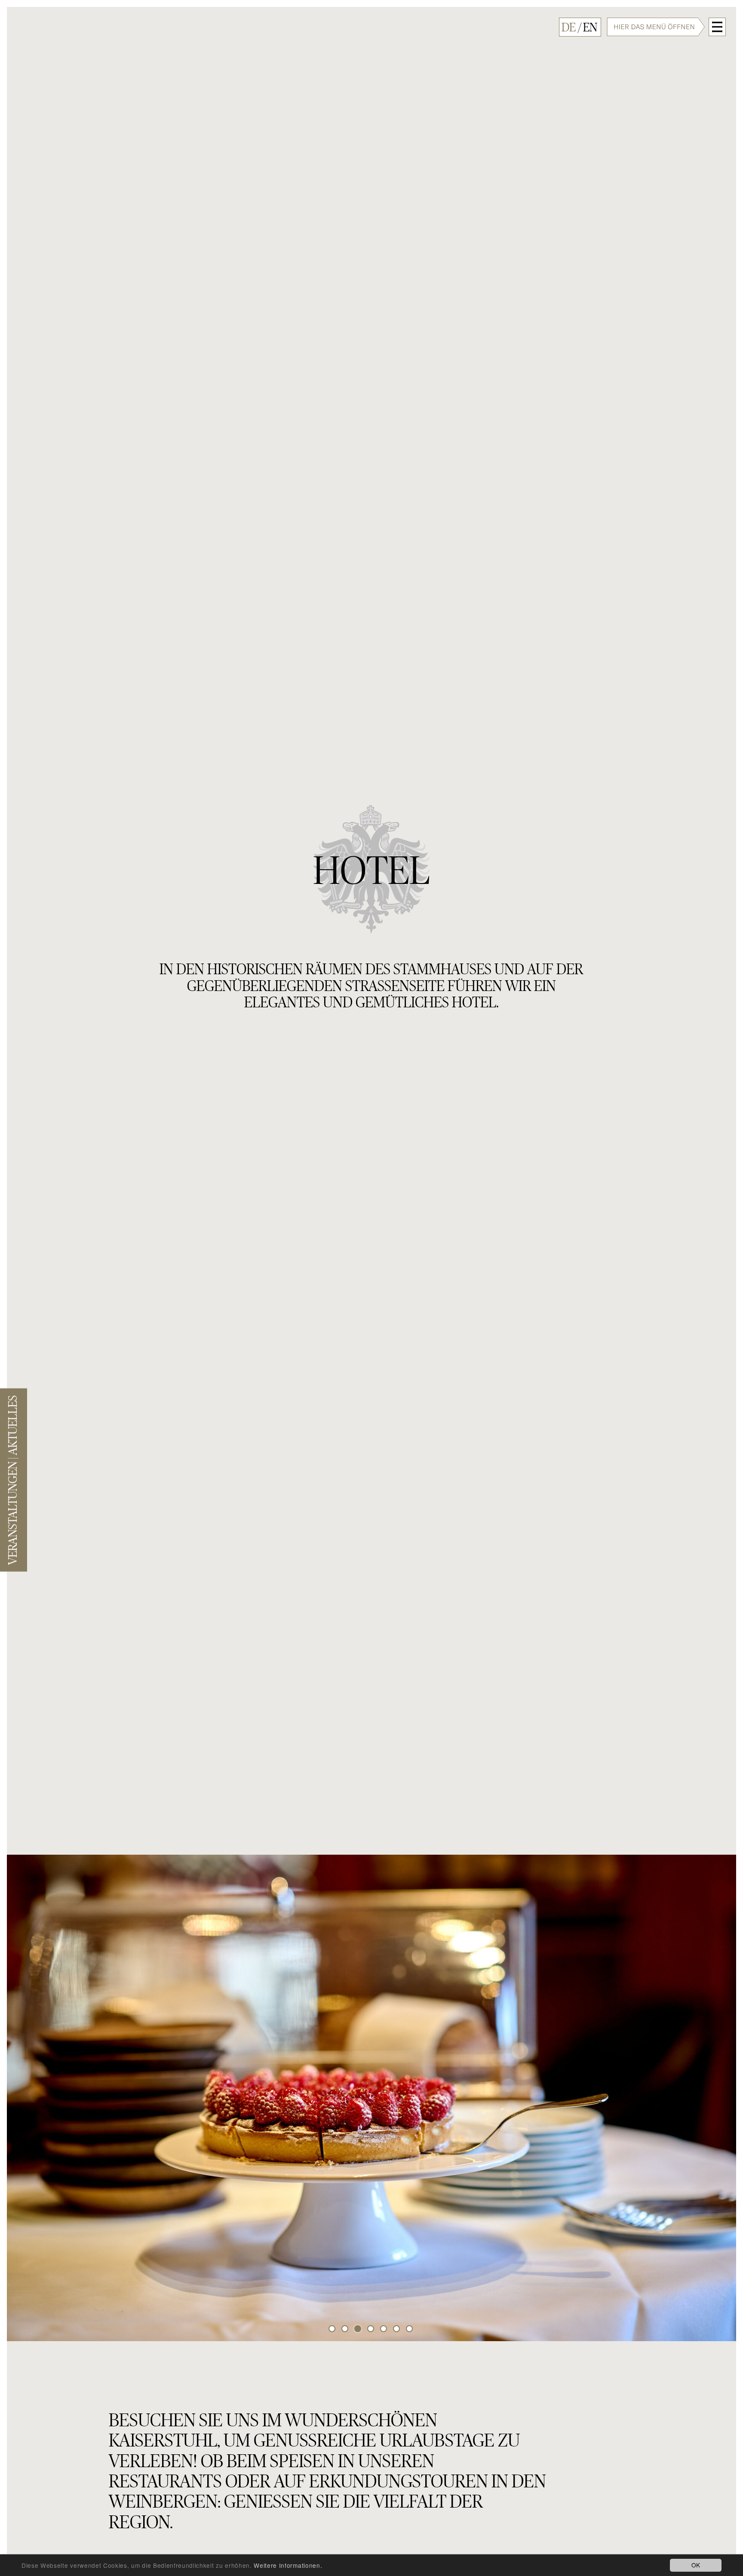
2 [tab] (346, 2330)
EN (590, 28)
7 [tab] (410, 2330)
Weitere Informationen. (288, 2565)
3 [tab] (359, 2330)
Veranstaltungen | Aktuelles (13, 1480)
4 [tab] (371, 2330)
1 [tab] (333, 2330)
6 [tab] (397, 2330)
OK (696, 2565)
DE (569, 28)
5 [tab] (384, 2330)
